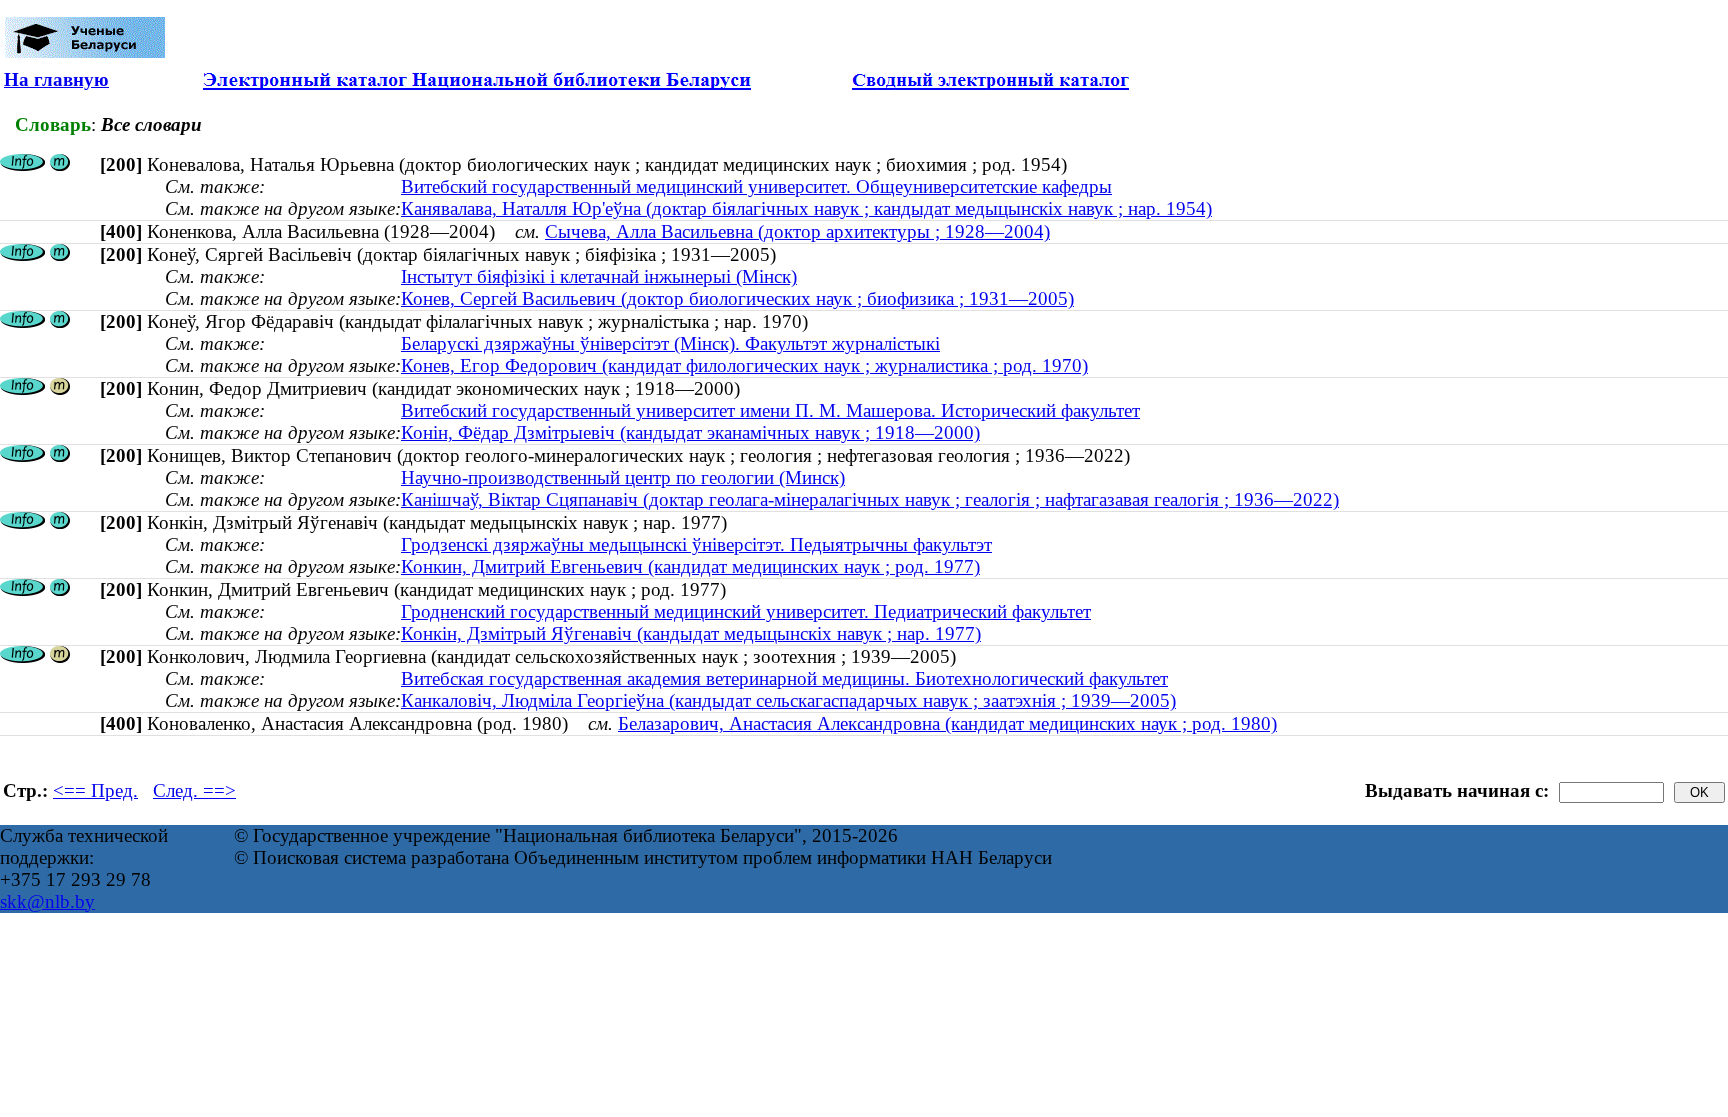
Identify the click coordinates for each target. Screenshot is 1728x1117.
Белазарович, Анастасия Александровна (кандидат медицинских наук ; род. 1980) (947, 723)
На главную (56, 79)
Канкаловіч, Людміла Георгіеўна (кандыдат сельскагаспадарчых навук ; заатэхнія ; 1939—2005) (788, 700)
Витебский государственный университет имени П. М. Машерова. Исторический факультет (770, 410)
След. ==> (194, 790)
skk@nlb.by (47, 901)
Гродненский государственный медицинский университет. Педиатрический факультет (746, 611)
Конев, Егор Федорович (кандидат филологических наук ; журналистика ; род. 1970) (744, 365)
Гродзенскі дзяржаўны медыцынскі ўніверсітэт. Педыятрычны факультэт (696, 544)
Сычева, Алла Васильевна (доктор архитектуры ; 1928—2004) (797, 231)
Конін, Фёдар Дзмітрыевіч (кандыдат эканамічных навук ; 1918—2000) (690, 432)
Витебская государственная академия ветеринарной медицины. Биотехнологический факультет (784, 678)
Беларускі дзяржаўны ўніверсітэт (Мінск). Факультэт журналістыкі (670, 343)
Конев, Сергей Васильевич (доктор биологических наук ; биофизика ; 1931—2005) (737, 298)
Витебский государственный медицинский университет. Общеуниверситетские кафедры (756, 186)
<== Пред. (95, 790)
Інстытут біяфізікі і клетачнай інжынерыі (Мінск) (599, 276)
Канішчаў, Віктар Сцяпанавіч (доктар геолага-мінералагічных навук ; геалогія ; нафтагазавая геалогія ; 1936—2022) (870, 499)
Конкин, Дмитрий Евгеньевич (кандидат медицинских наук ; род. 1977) (690, 566)
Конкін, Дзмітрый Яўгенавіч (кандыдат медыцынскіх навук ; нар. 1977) (691, 633)
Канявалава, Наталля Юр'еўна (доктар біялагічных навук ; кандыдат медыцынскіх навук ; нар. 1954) (806, 208)
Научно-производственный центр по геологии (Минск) (623, 477)
